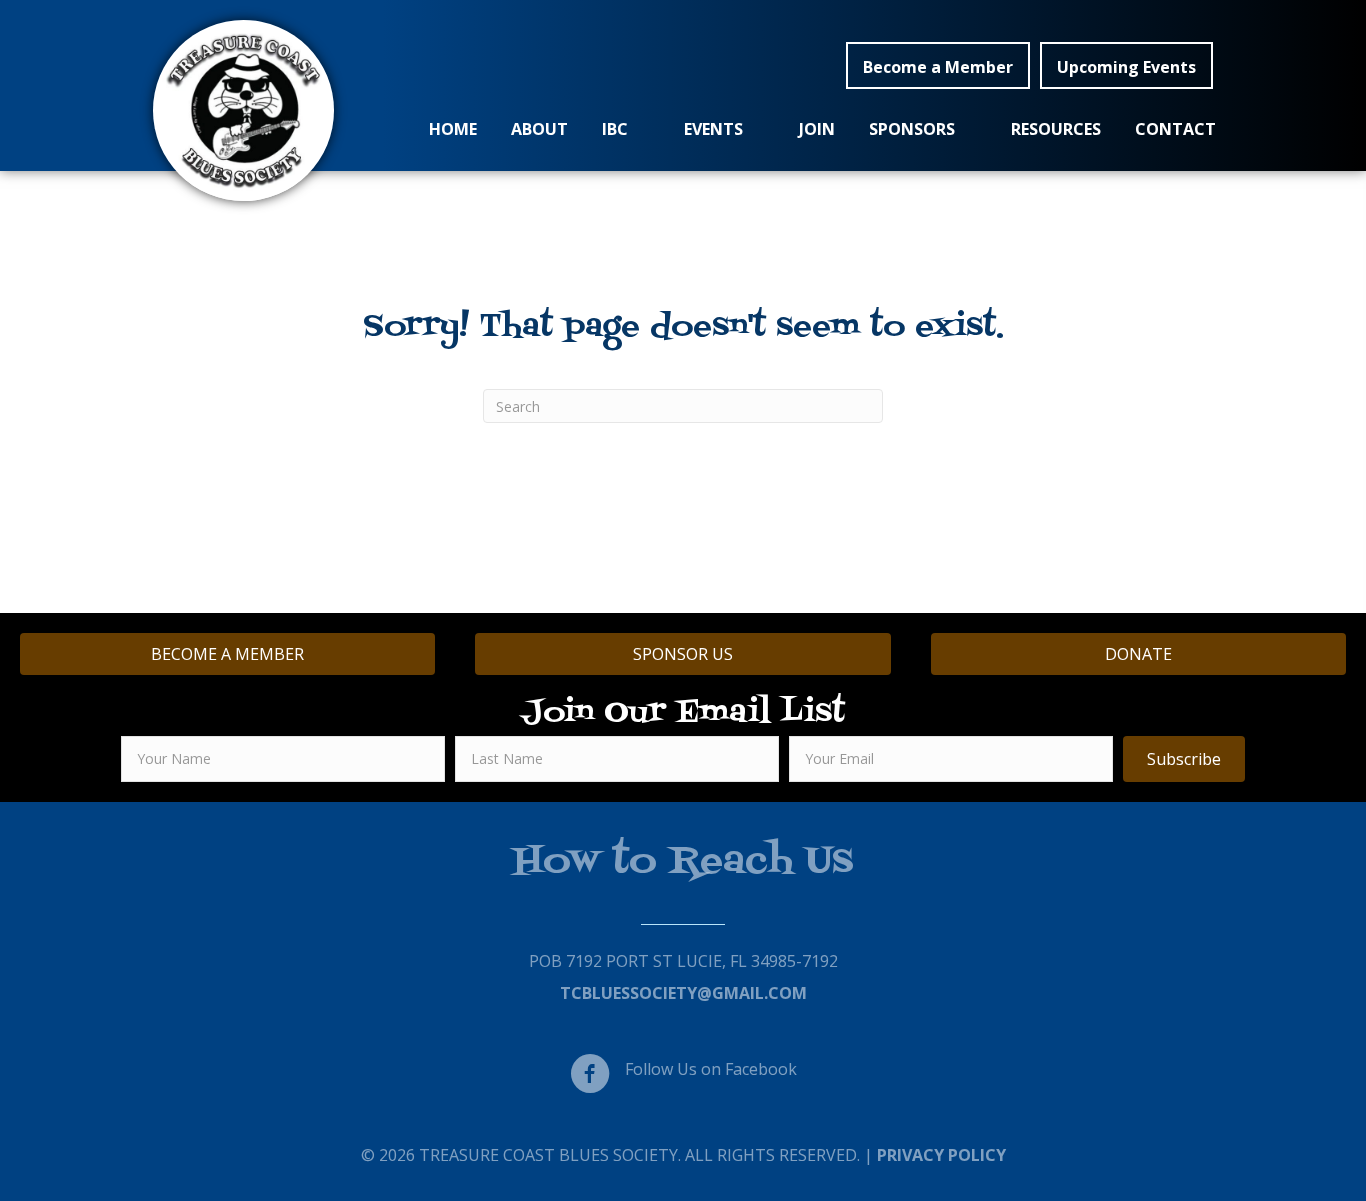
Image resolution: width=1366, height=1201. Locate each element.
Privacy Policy (941, 1155)
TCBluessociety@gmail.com (683, 993)
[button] (938, 66)
